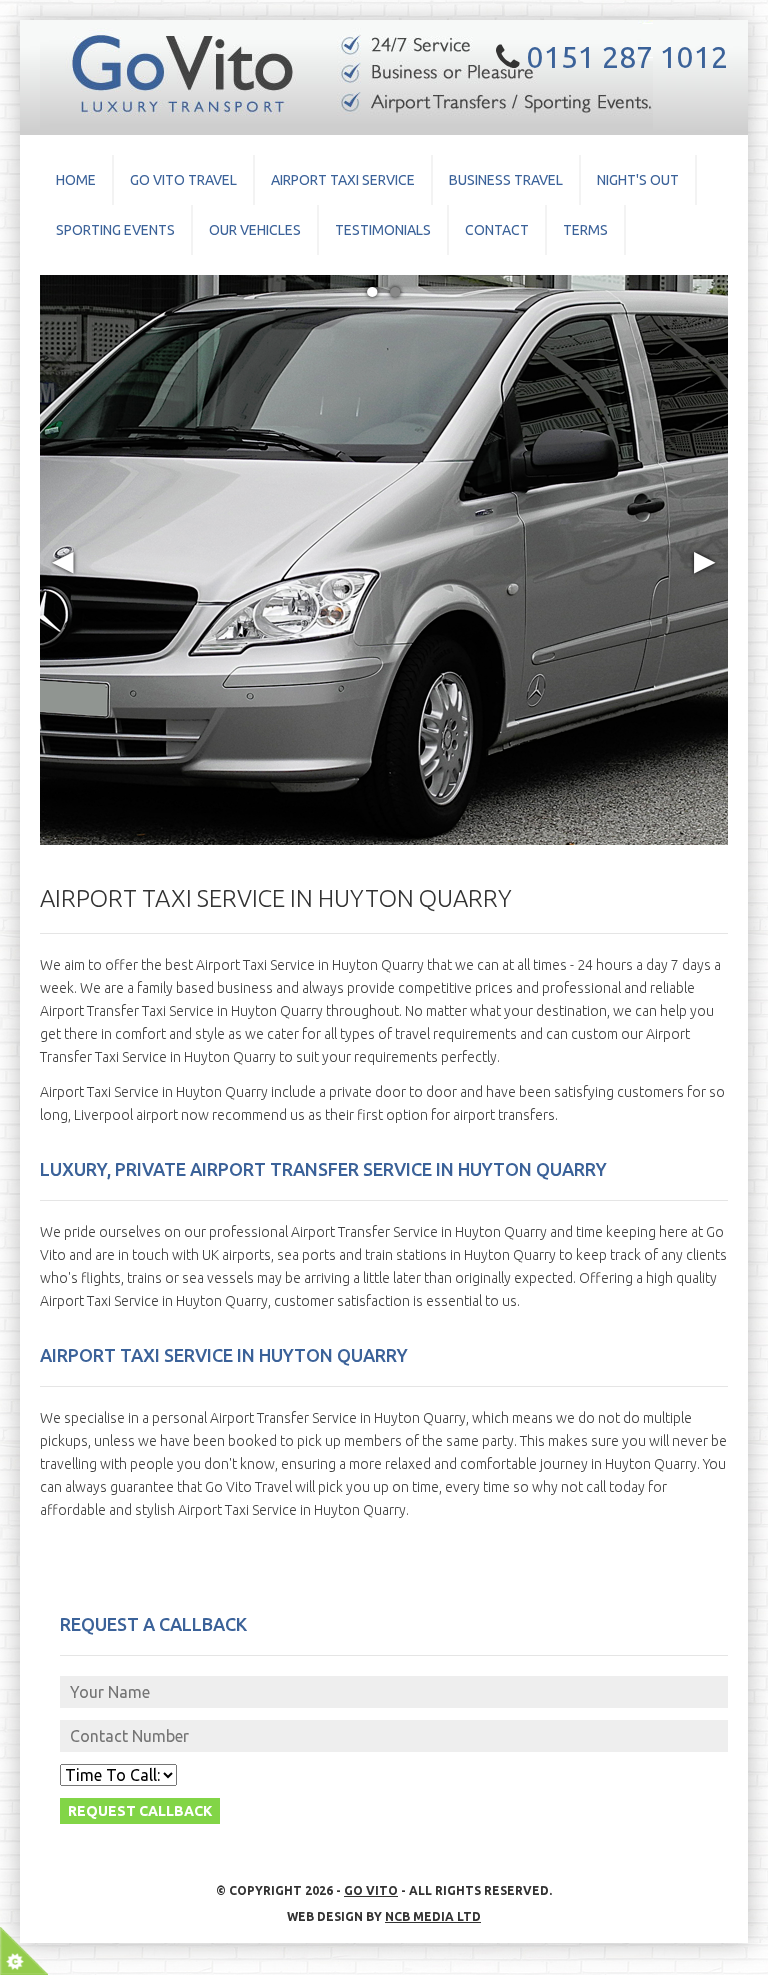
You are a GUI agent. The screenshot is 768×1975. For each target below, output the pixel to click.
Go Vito (371, 1890)
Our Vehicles (255, 230)
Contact (497, 230)
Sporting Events (115, 230)
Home (76, 180)
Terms (585, 230)
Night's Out (638, 180)
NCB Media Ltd (433, 1916)
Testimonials (383, 230)
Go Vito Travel (183, 180)
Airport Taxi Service (343, 180)
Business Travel (506, 180)
